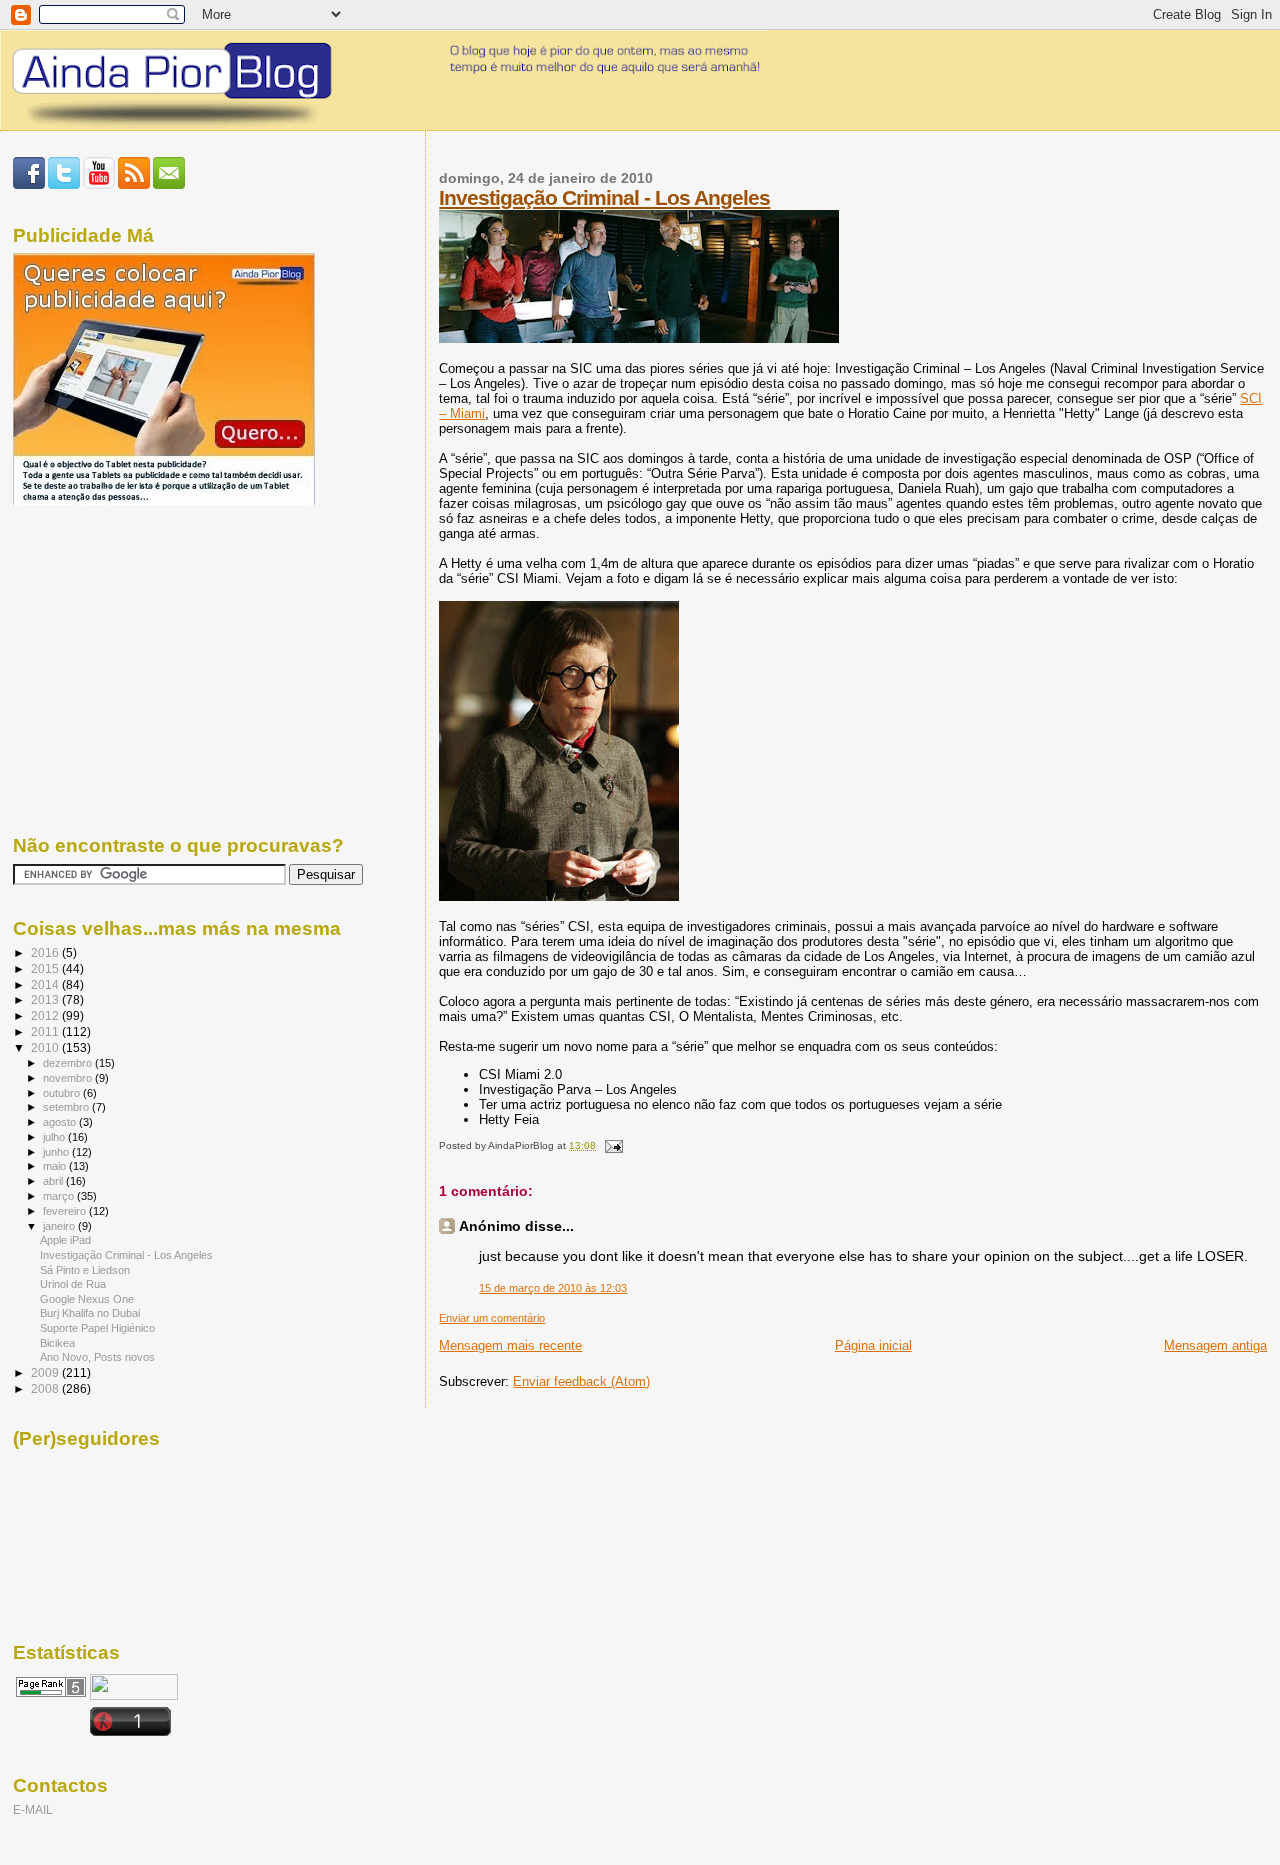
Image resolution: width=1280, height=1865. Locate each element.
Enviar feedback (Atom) (581, 1381)
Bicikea (57, 1343)
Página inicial (873, 1345)
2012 (46, 1015)
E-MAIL (33, 1810)
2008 (46, 1388)
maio (56, 1166)
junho (57, 1152)
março (60, 1196)
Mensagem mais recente (510, 1345)
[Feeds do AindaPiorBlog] (134, 185)
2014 (46, 984)
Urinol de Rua (73, 1284)
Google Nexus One (87, 1299)
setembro (67, 1107)
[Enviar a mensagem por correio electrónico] (610, 1145)
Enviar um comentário (492, 1318)
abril (54, 1181)
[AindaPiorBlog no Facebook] (29, 185)
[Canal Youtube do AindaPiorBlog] (99, 185)
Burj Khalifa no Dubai (90, 1313)
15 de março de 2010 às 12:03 (553, 1288)
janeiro (60, 1226)
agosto (61, 1122)
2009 (46, 1372)
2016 (46, 952)
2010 (46, 1047)
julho (55, 1137)
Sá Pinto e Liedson (85, 1270)
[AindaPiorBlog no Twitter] (64, 185)
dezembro (69, 1063)
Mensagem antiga (1215, 1345)
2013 (46, 999)
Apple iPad (65, 1240)
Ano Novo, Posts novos (97, 1357)
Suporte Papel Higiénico (97, 1328)
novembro (69, 1078)
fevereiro (66, 1211)
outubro (63, 1093)
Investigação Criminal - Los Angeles (604, 197)
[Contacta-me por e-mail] (169, 185)
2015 (46, 968)
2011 (46, 1031)
